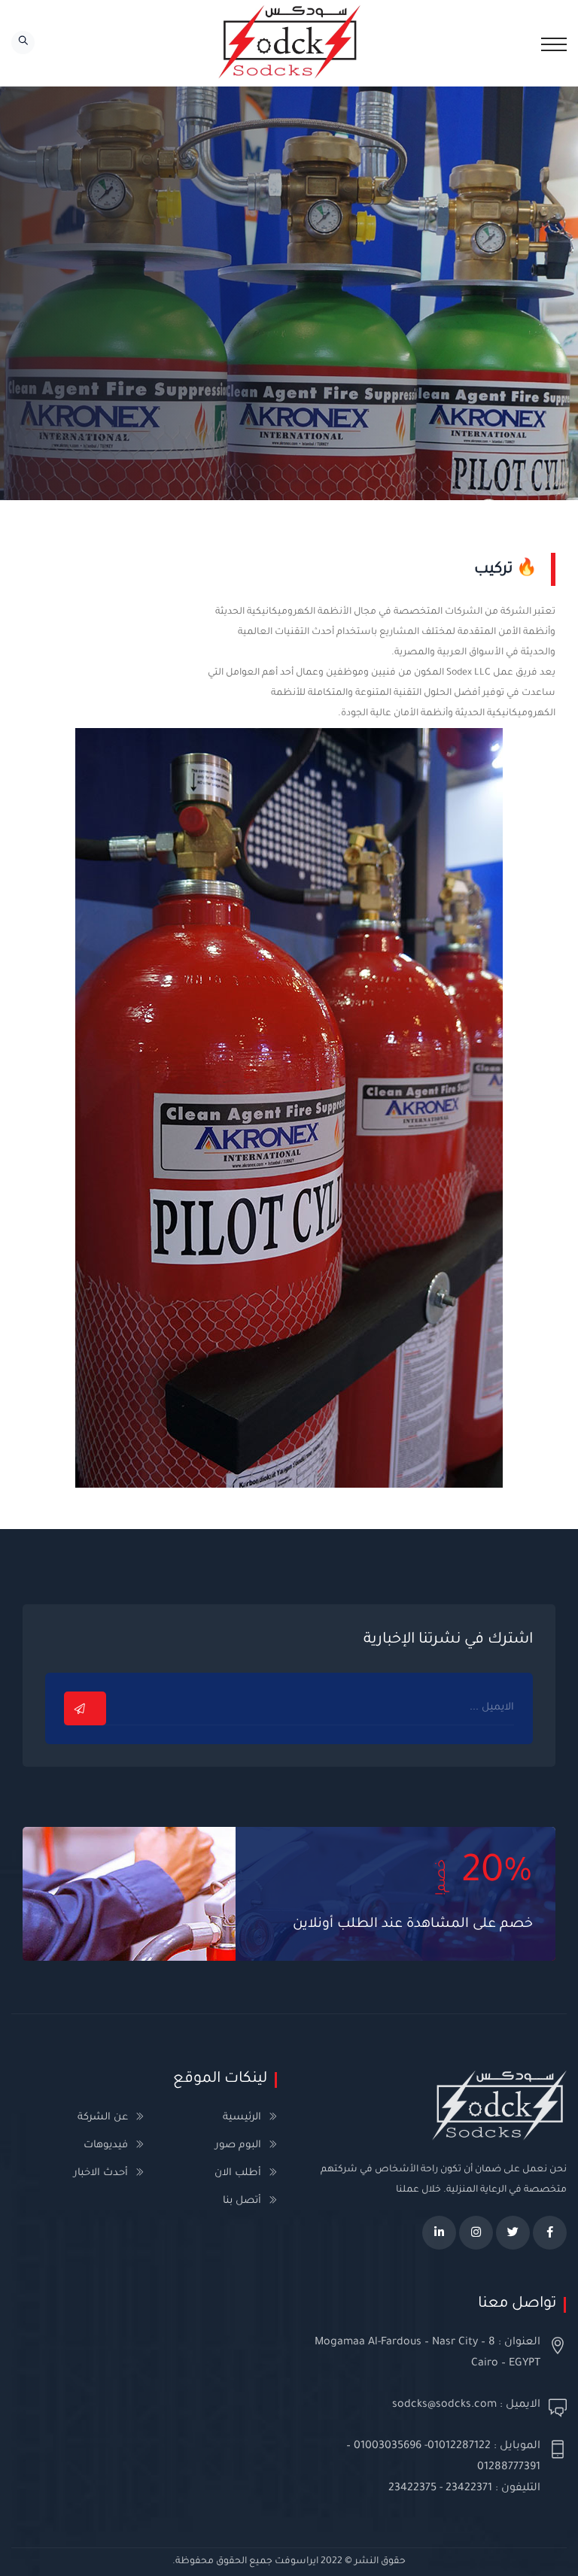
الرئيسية (242, 2118)
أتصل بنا (242, 2201)
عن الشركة (103, 2118)
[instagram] (476, 2233)
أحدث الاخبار (101, 2173)
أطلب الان (238, 2173)
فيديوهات (106, 2145)
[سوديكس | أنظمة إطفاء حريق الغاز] (289, 43)
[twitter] (513, 2233)
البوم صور (238, 2145)
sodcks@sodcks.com (444, 2405)
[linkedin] (439, 2233)
